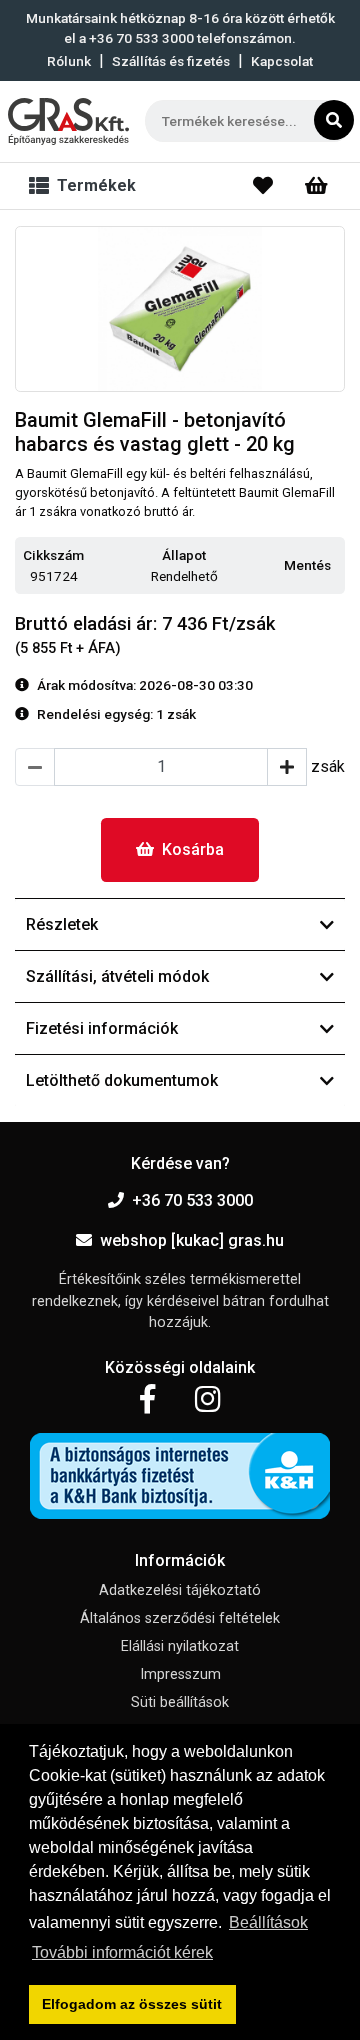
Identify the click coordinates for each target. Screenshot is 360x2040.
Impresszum (180, 1674)
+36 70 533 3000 (192, 1200)
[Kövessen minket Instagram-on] (208, 1400)
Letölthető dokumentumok (122, 1080)
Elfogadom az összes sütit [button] (132, 2004)
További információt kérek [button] (122, 1952)
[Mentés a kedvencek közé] (336, 566)
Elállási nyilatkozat (180, 1646)
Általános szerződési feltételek (180, 1618)
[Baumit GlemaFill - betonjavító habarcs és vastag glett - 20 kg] (180, 309)
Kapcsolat (282, 61)
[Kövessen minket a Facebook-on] (147, 1400)
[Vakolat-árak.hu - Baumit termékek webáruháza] (68, 121)
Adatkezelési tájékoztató (180, 1590)
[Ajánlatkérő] (316, 186)
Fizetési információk (102, 1028)
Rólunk (69, 61)
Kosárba (193, 849)
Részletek (62, 924)
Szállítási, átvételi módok (117, 976)
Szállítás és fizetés (171, 61)
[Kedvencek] (263, 186)
